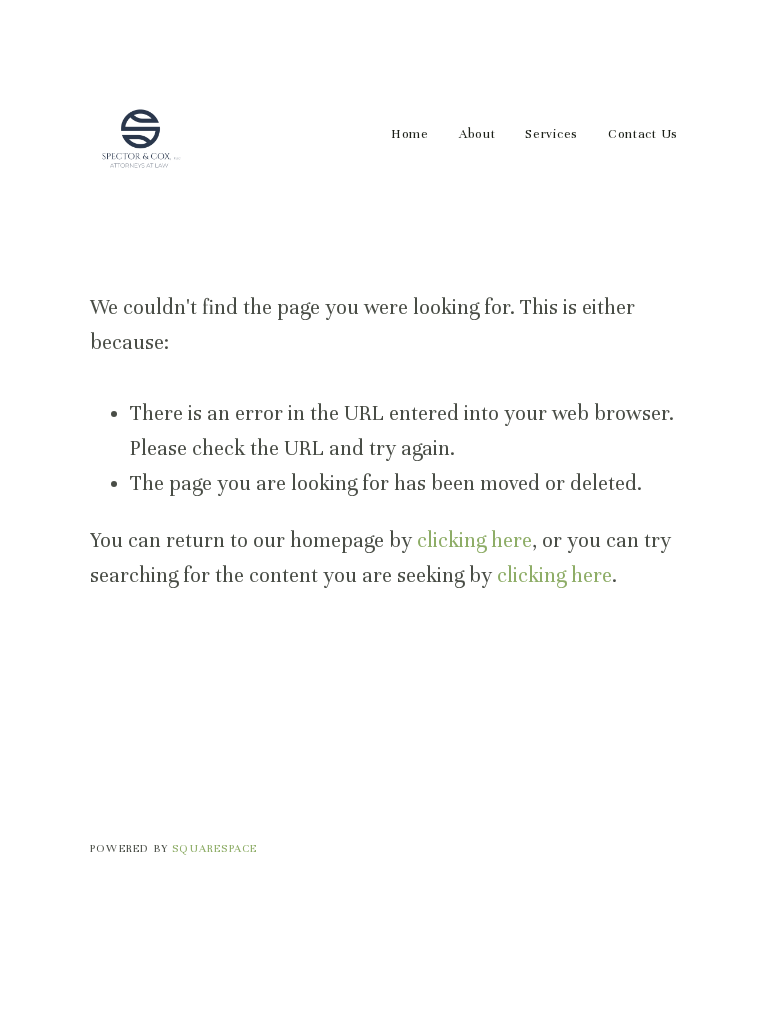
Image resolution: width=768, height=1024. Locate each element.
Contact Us (643, 134)
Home (410, 134)
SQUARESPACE (214, 848)
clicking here (474, 540)
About (477, 134)
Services (551, 134)
